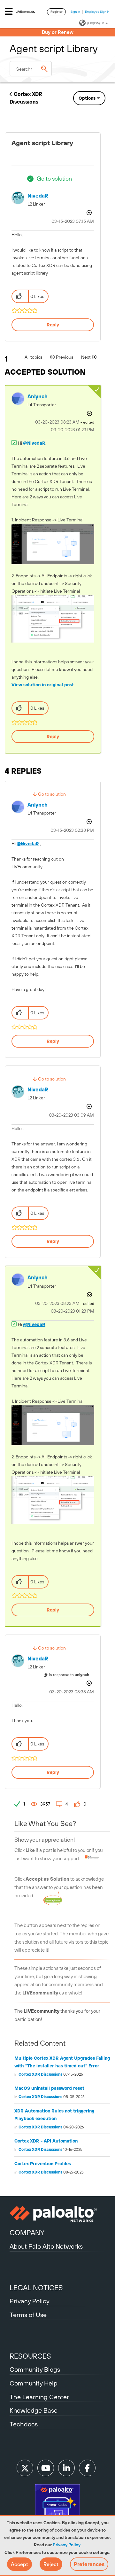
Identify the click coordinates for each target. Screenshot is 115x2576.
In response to (69, 1675)
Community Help (34, 2383)
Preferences (89, 2564)
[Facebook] (87, 2468)
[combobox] (31, 69)
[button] (19, 2564)
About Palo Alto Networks (46, 2246)
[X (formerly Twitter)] (25, 2468)
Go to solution (54, 179)
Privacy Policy (66, 2545)
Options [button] (87, 98)
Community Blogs (35, 2369)
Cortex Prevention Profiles (43, 2164)
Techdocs (24, 2424)
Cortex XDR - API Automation (46, 2141)
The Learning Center (39, 2397)
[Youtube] (46, 2468)
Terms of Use (28, 2315)
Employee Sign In (97, 12)
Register (56, 12)
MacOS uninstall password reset (49, 2088)
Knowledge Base (34, 2410)
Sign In (75, 12)
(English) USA (97, 23)
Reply (53, 325)
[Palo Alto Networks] (57, 2214)
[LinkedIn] (66, 2468)
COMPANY (27, 2233)
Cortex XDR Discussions (40, 2074)
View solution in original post (43, 685)
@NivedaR (34, 443)
